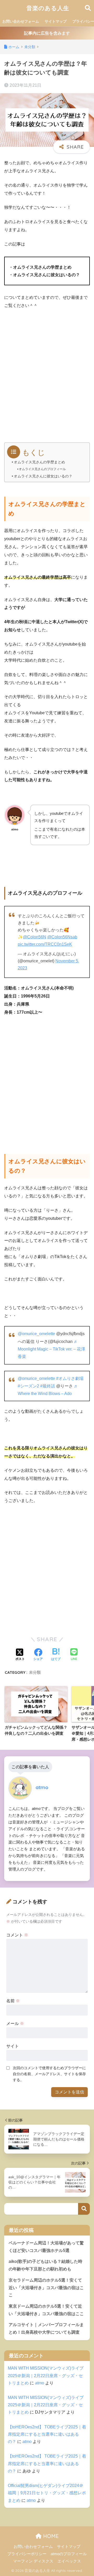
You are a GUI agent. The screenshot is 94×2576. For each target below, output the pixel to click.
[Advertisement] (47, 378)
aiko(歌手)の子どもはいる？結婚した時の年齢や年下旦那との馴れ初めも (45, 2265)
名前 (13, 2001)
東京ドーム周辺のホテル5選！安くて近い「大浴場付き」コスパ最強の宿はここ (46, 2310)
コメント (17, 1935)
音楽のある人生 (48, 8)
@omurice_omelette (36, 1334)
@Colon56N (35, 937)
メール (15, 2023)
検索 (84, 2209)
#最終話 (48, 1386)
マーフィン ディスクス (33, 2561)
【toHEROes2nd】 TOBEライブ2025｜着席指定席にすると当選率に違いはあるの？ (47, 2434)
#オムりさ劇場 (70, 1378)
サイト (13, 2046)
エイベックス (69, 2561)
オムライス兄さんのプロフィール (42, 469)
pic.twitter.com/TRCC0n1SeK (45, 944)
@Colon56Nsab (62, 937)
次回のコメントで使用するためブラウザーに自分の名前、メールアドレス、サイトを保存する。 (49, 2074)
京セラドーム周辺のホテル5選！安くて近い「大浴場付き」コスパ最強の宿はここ (46, 2288)
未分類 (35, 1672)
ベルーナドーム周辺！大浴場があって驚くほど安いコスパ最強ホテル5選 (46, 2247)
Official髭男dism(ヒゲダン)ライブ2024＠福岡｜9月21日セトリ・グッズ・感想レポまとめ (47, 2493)
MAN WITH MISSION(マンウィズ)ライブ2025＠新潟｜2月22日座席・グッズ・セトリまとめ (46, 2375)
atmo (40, 2383)
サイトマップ (56, 21)
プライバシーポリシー (27, 2554)
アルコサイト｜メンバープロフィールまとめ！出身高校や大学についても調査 (46, 2328)
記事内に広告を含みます (47, 33)
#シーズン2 (28, 1386)
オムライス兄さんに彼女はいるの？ (43, 476)
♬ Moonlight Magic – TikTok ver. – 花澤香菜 (51, 1349)
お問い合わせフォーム (21, 21)
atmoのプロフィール (69, 2554)
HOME (50, 2536)
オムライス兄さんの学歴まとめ (39, 462)
